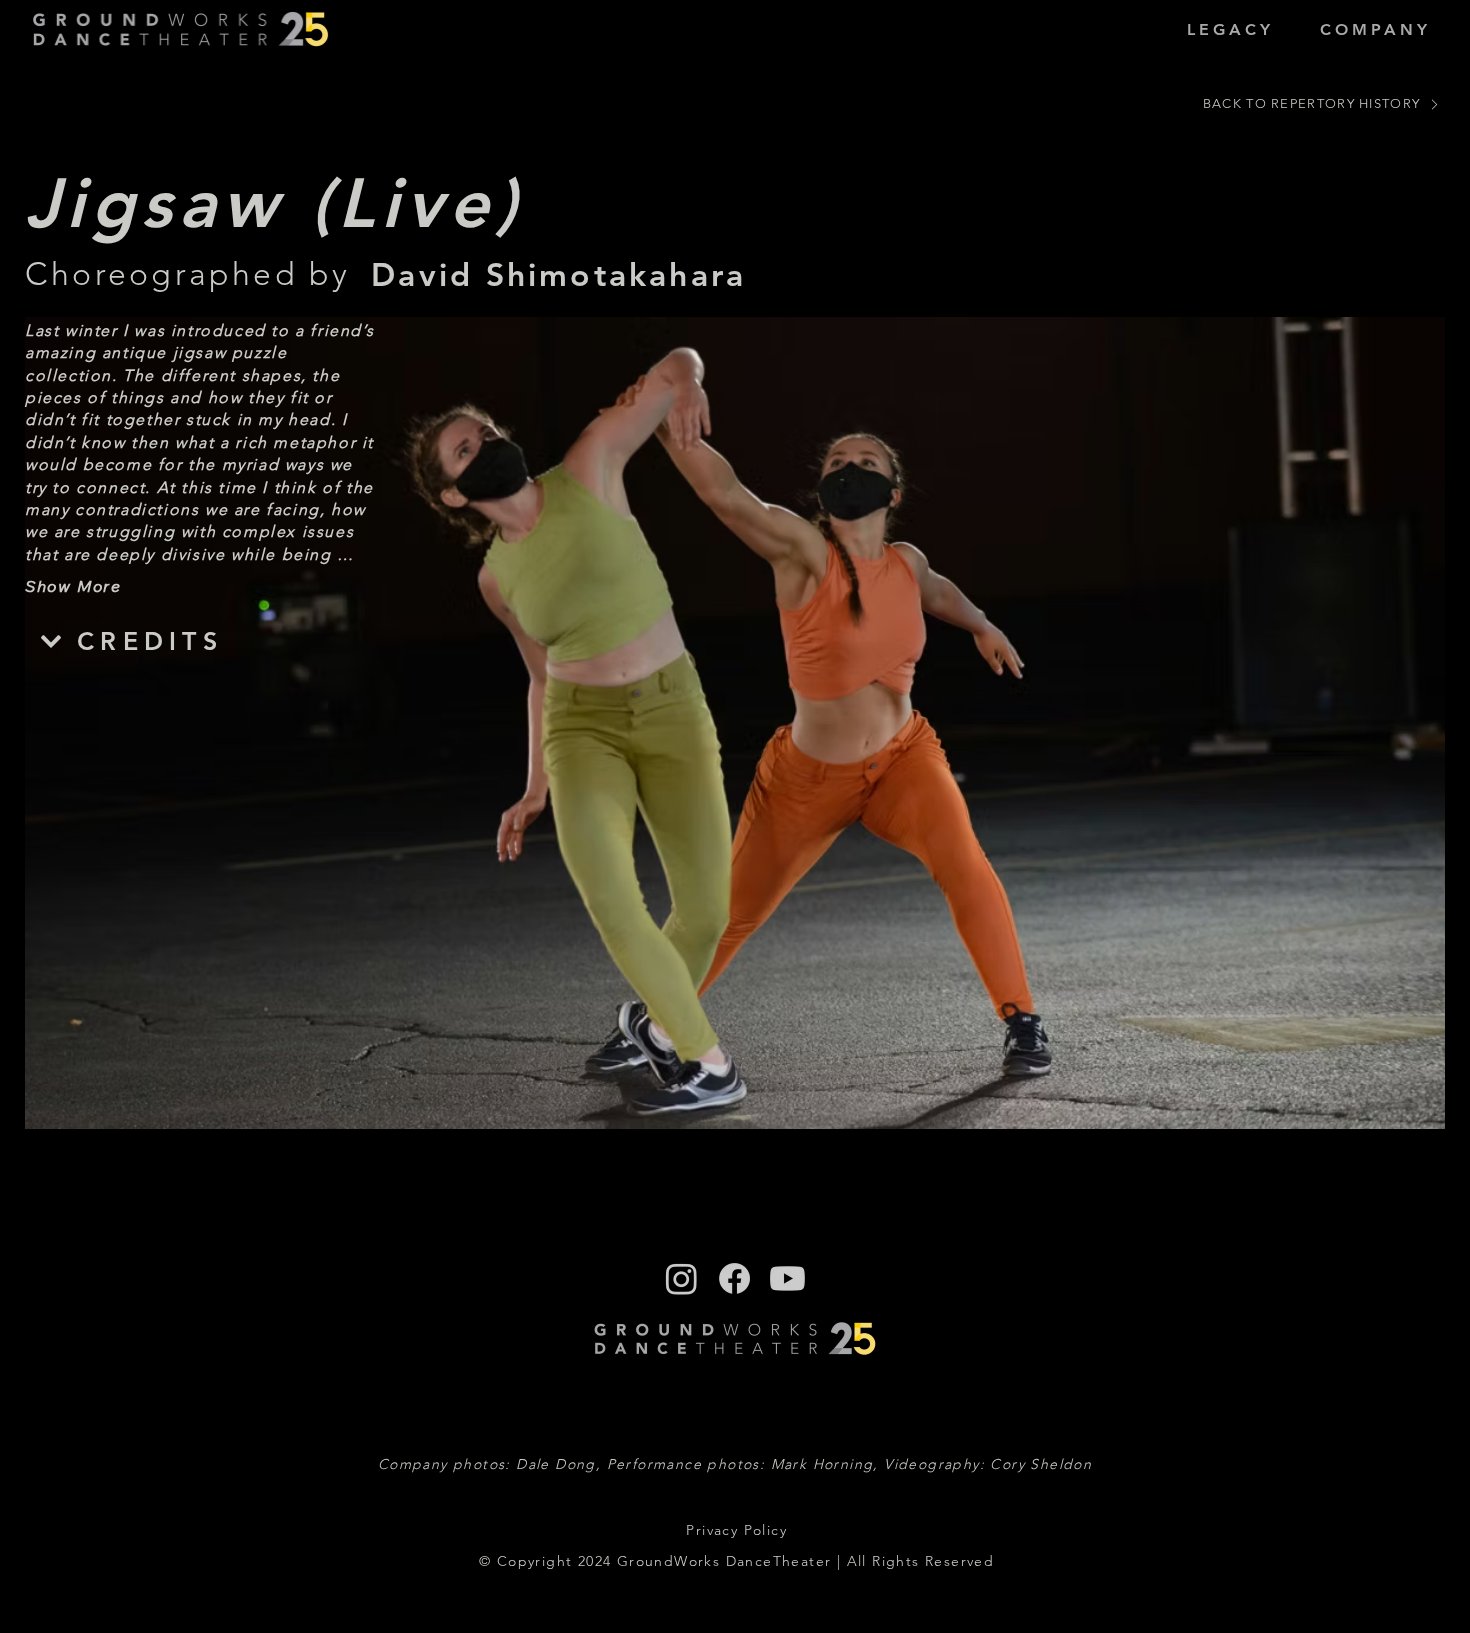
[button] (1230, 29)
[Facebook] (734, 1278)
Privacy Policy (736, 1530)
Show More (73, 586)
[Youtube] (787, 1278)
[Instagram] (681, 1278)
